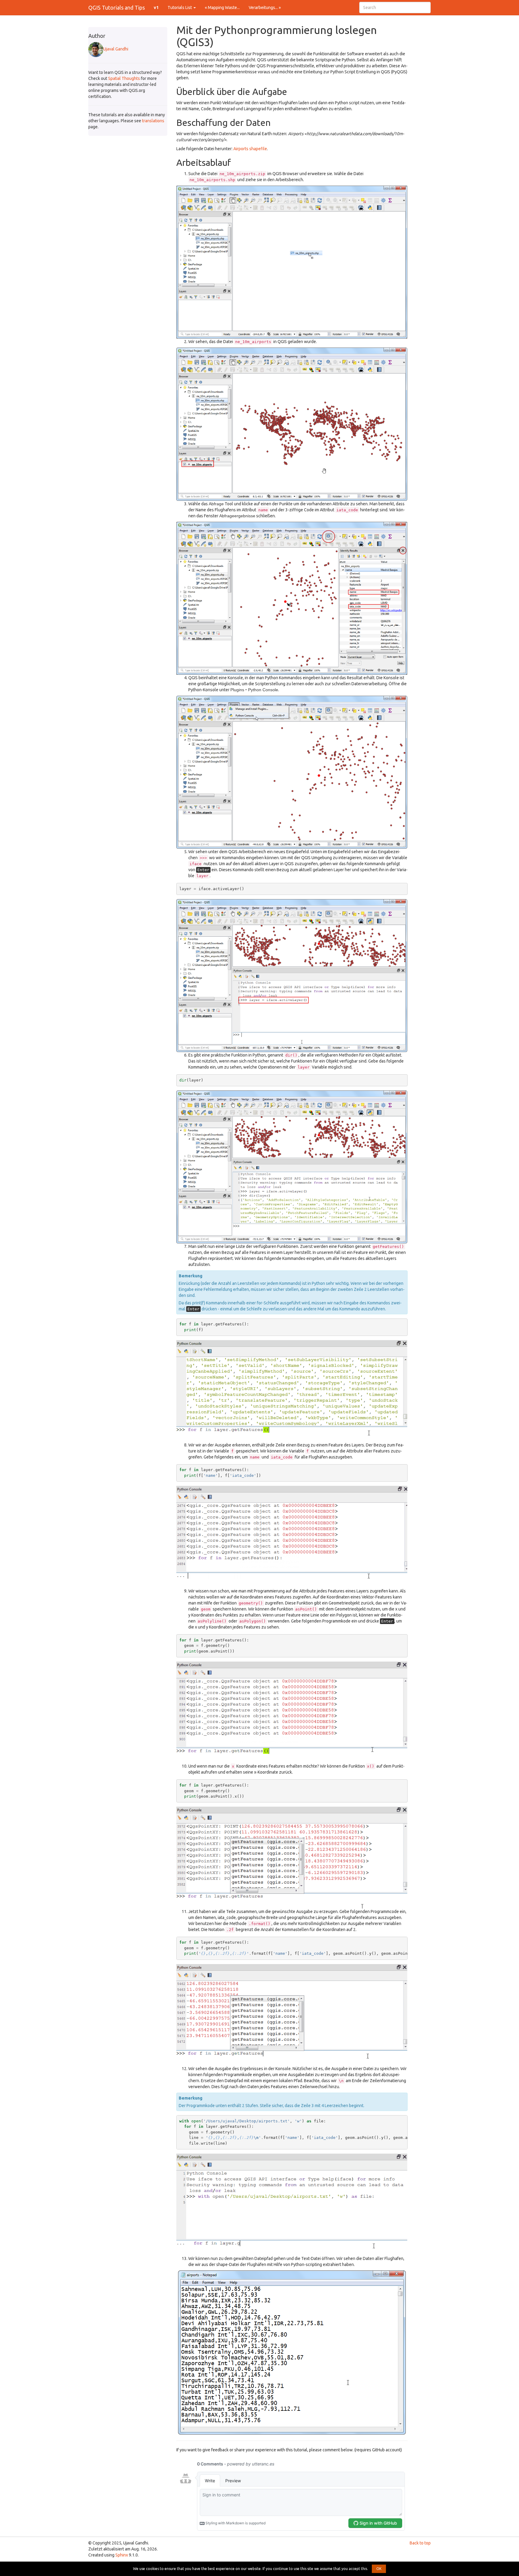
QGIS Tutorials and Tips (117, 8)
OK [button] (379, 2569)
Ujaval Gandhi (116, 49)
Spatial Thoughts (124, 78)
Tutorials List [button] (180, 8)
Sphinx (122, 2555)
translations (153, 121)
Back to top (420, 2543)
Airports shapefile (250, 149)
